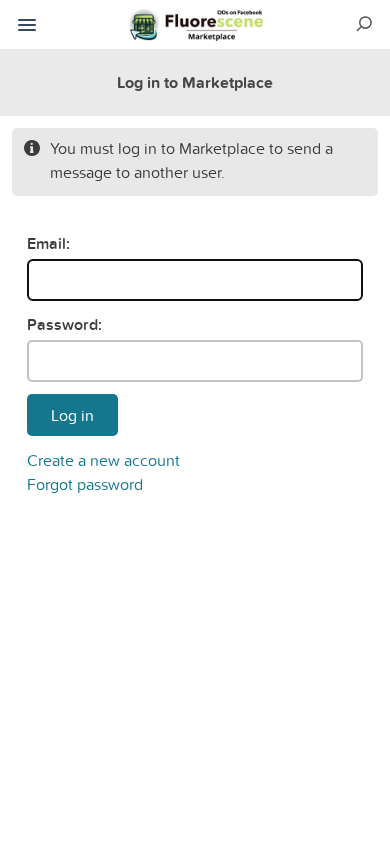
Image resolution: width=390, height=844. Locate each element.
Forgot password (85, 484)
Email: (48, 243)
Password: (64, 324)
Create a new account (103, 460)
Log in (72, 415)
